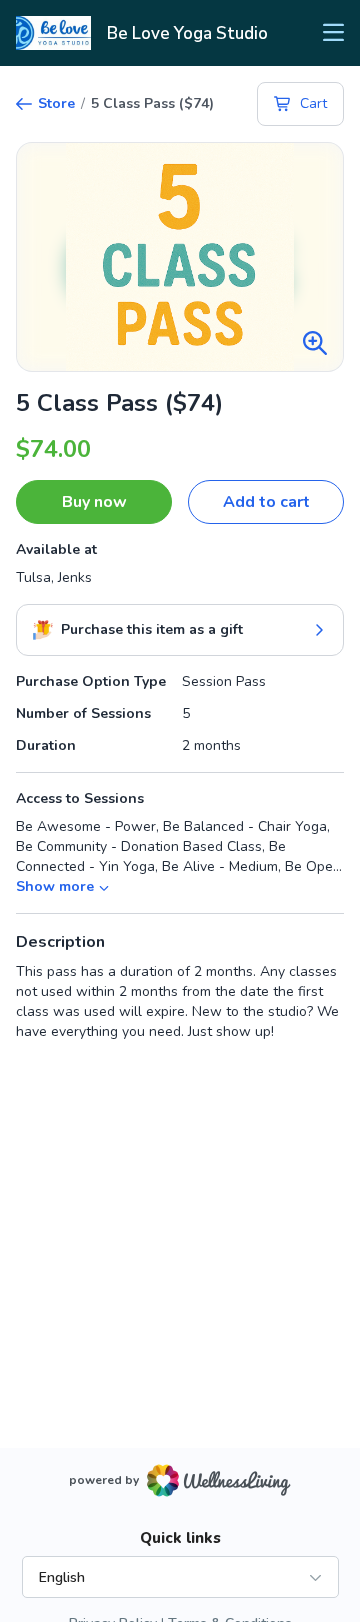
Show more (55, 886)
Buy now (94, 502)
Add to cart (266, 502)
